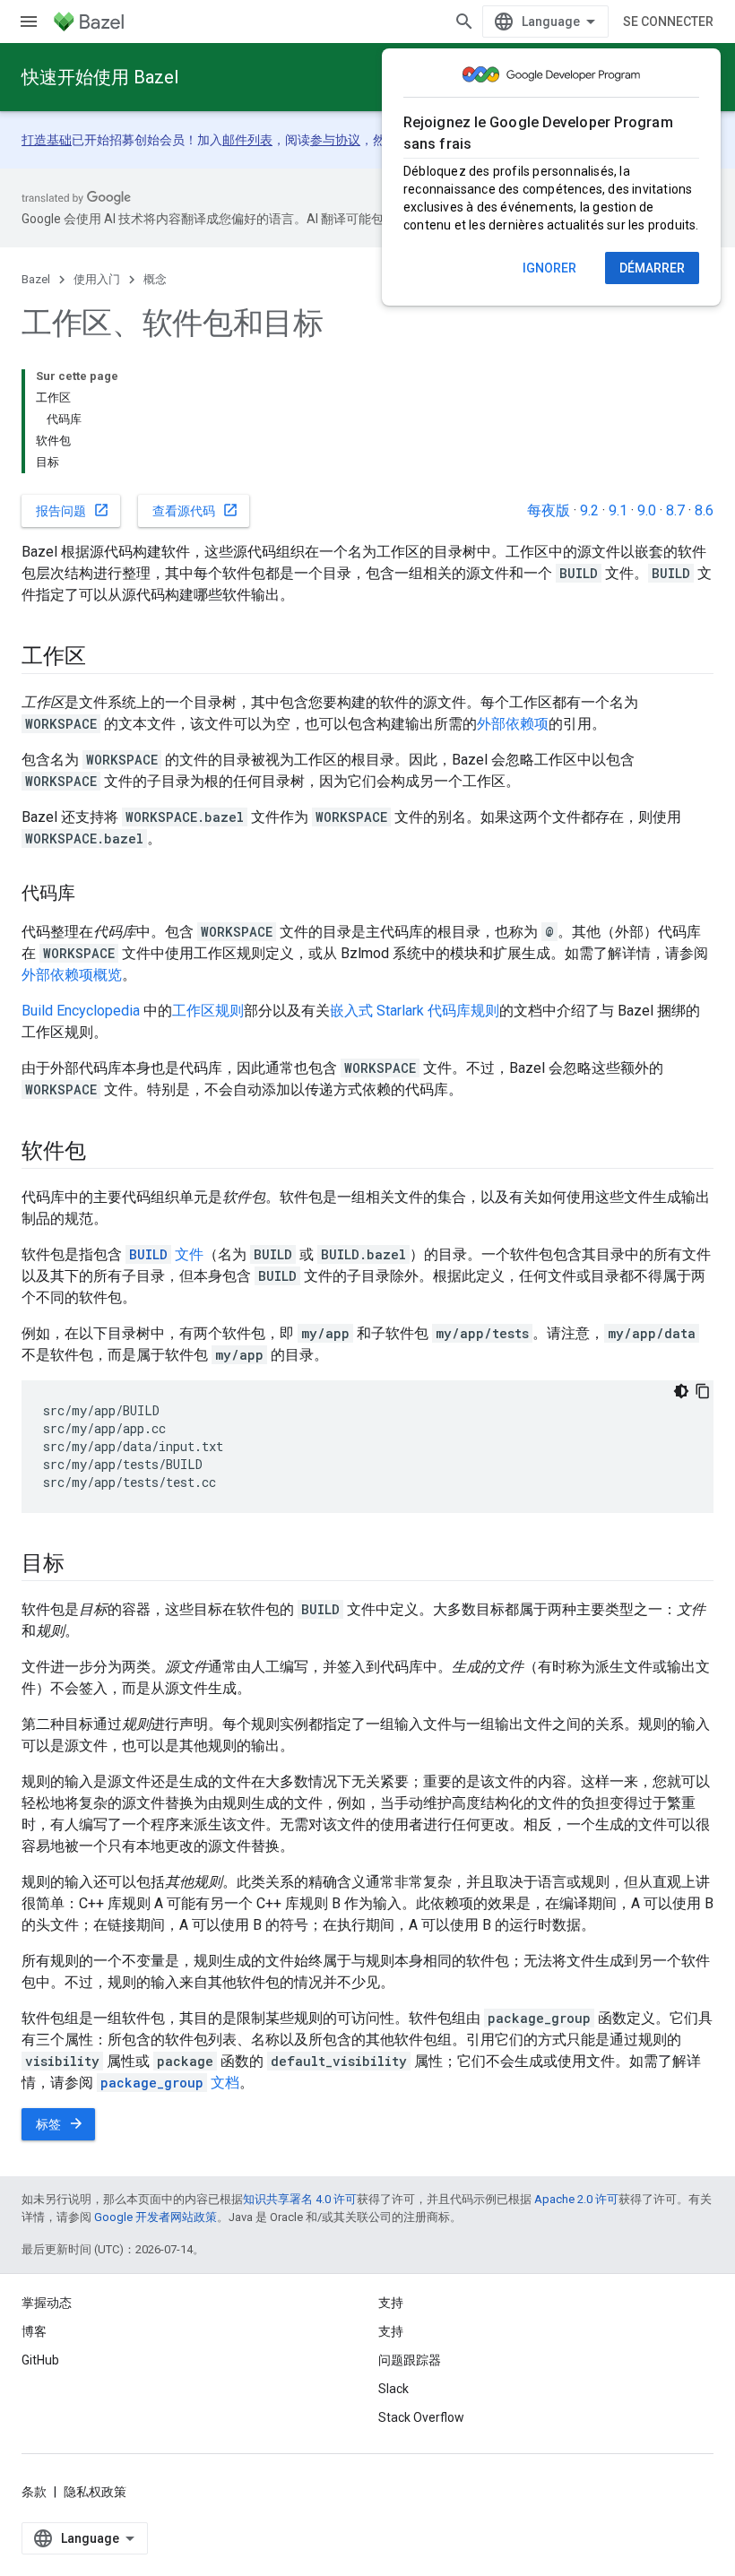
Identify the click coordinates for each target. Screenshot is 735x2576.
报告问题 (73, 510)
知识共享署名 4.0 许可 (300, 2199)
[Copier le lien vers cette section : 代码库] (93, 895)
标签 (60, 2123)
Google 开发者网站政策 (156, 2217)
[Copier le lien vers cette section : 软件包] (103, 1153)
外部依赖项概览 (72, 975)
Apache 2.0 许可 (576, 2199)
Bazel (36, 279)
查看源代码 (195, 510)
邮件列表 (247, 140)
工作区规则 (208, 1011)
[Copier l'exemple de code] (703, 1391)
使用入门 (97, 279)
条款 (34, 2492)
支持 (391, 2331)
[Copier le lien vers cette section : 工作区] (103, 658)
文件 (166, 1254)
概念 (155, 279)
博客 (34, 2331)
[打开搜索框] (464, 22)
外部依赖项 (513, 724)
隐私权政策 (95, 2492)
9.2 (589, 510)
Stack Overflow (421, 2417)
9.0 (647, 510)
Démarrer (652, 268)
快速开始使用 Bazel (100, 77)
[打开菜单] (29, 22)
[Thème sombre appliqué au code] (681, 1391)
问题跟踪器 (410, 2360)
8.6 (704, 510)
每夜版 (549, 510)
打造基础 (47, 140)
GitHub (40, 2360)
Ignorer (549, 268)
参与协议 (335, 140)
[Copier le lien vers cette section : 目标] (82, 1565)
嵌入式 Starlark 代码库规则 (415, 1011)
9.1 (618, 510)
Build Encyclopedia (81, 1011)
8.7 (675, 510)
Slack (393, 2389)
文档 (170, 2083)
